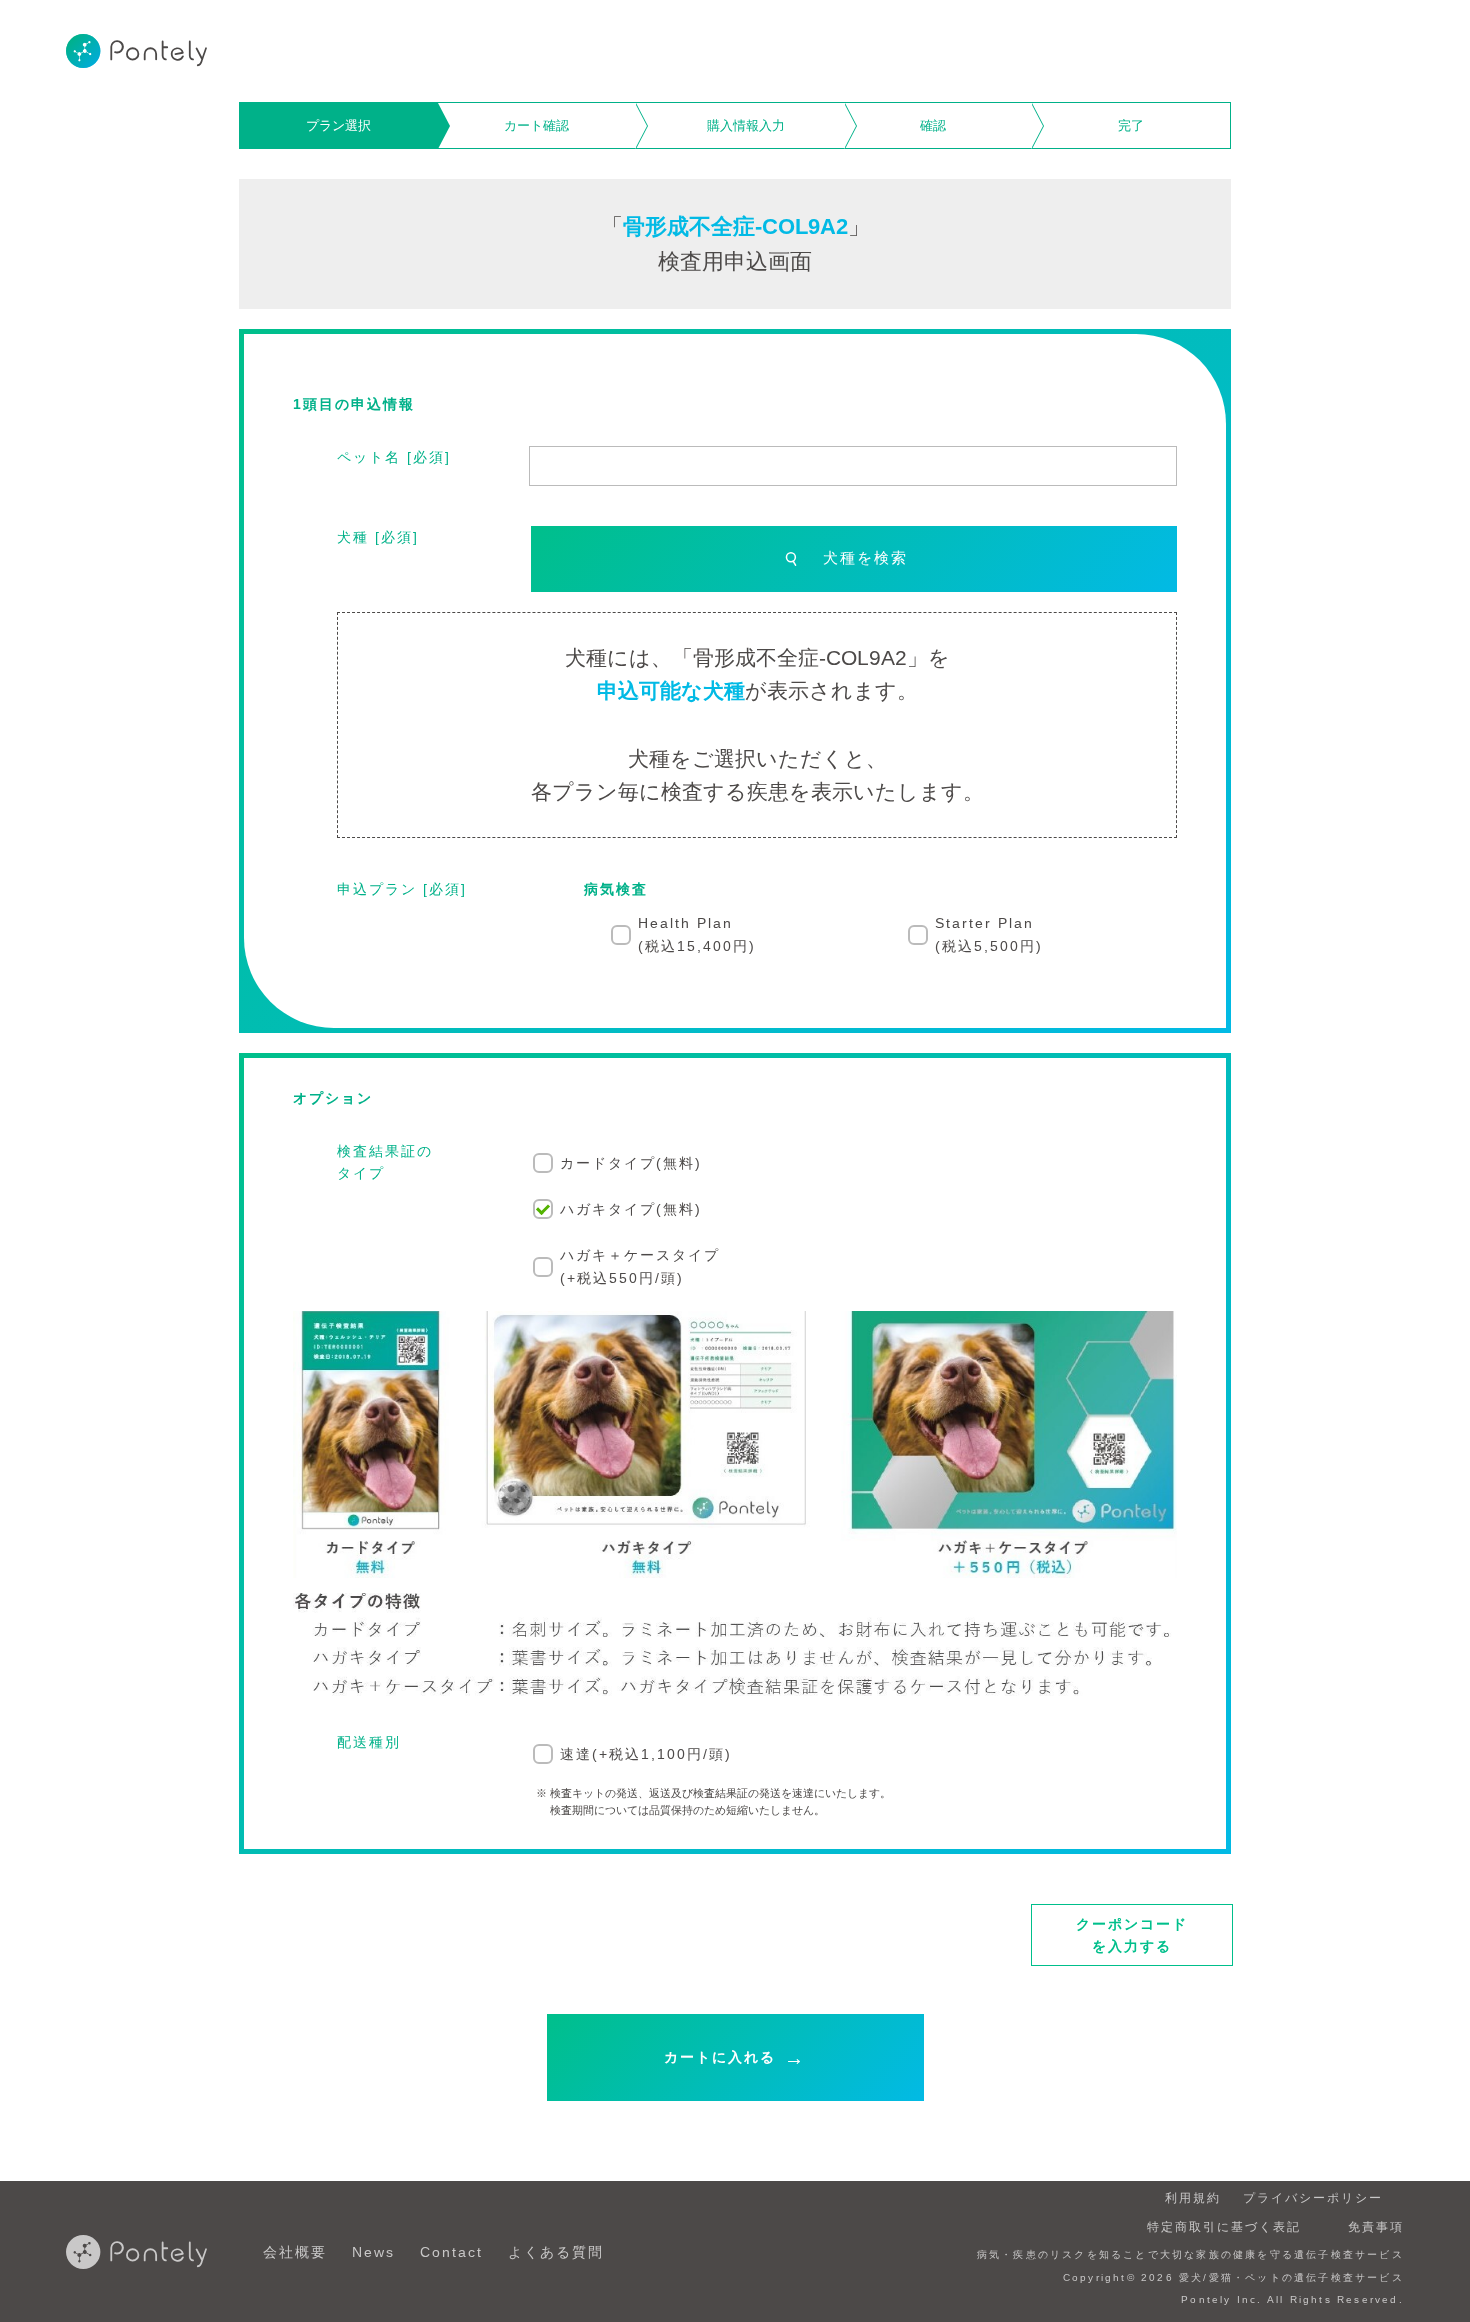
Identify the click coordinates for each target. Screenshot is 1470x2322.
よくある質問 (556, 2252)
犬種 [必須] (378, 537)
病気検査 (616, 889)
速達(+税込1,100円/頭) (646, 1754)
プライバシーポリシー (1313, 2198)
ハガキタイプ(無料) (631, 1209)
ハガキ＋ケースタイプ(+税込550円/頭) (640, 1266)
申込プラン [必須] (402, 889)
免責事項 (1376, 2227)
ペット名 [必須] (394, 457)
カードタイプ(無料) (631, 1163)
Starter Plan (989, 934)
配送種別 (369, 1742)
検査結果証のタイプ (385, 1162)
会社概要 (295, 2252)
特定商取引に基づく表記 (1224, 2227)
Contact (451, 2252)
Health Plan (697, 934)
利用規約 (1193, 2198)
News (373, 2252)
